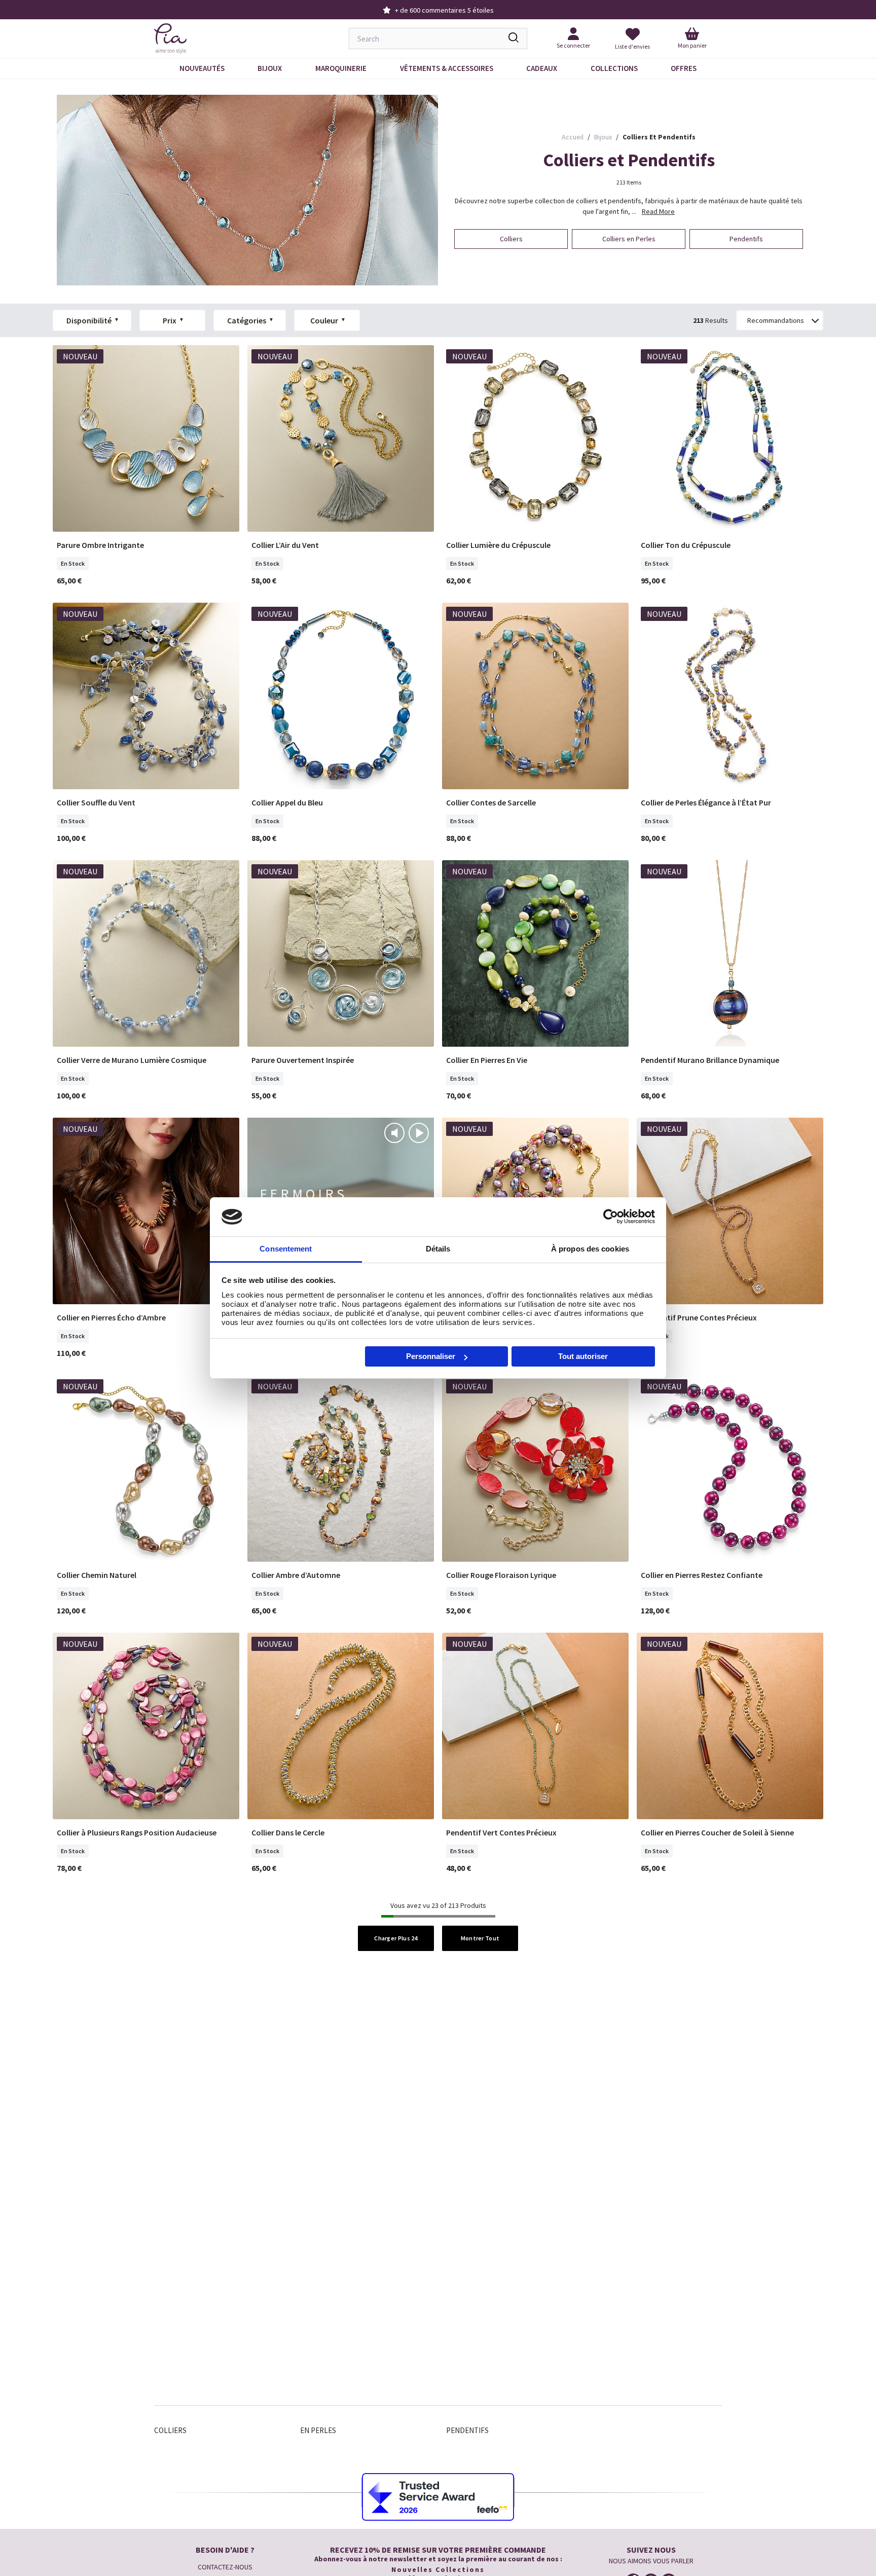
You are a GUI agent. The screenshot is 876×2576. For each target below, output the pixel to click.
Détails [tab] (438, 1249)
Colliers (170, 2430)
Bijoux (270, 68)
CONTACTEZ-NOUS (225, 2567)
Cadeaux (542, 68)
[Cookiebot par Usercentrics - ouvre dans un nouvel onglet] (611, 1217)
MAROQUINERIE (341, 68)
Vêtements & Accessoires (447, 68)
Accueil (573, 137)
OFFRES (684, 68)
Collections (614, 68)
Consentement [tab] (286, 1249)
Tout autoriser (583, 1356)
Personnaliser (431, 1356)
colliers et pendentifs (659, 137)
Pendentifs (467, 2430)
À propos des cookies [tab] (590, 1249)
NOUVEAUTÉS (202, 68)
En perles (318, 2430)
